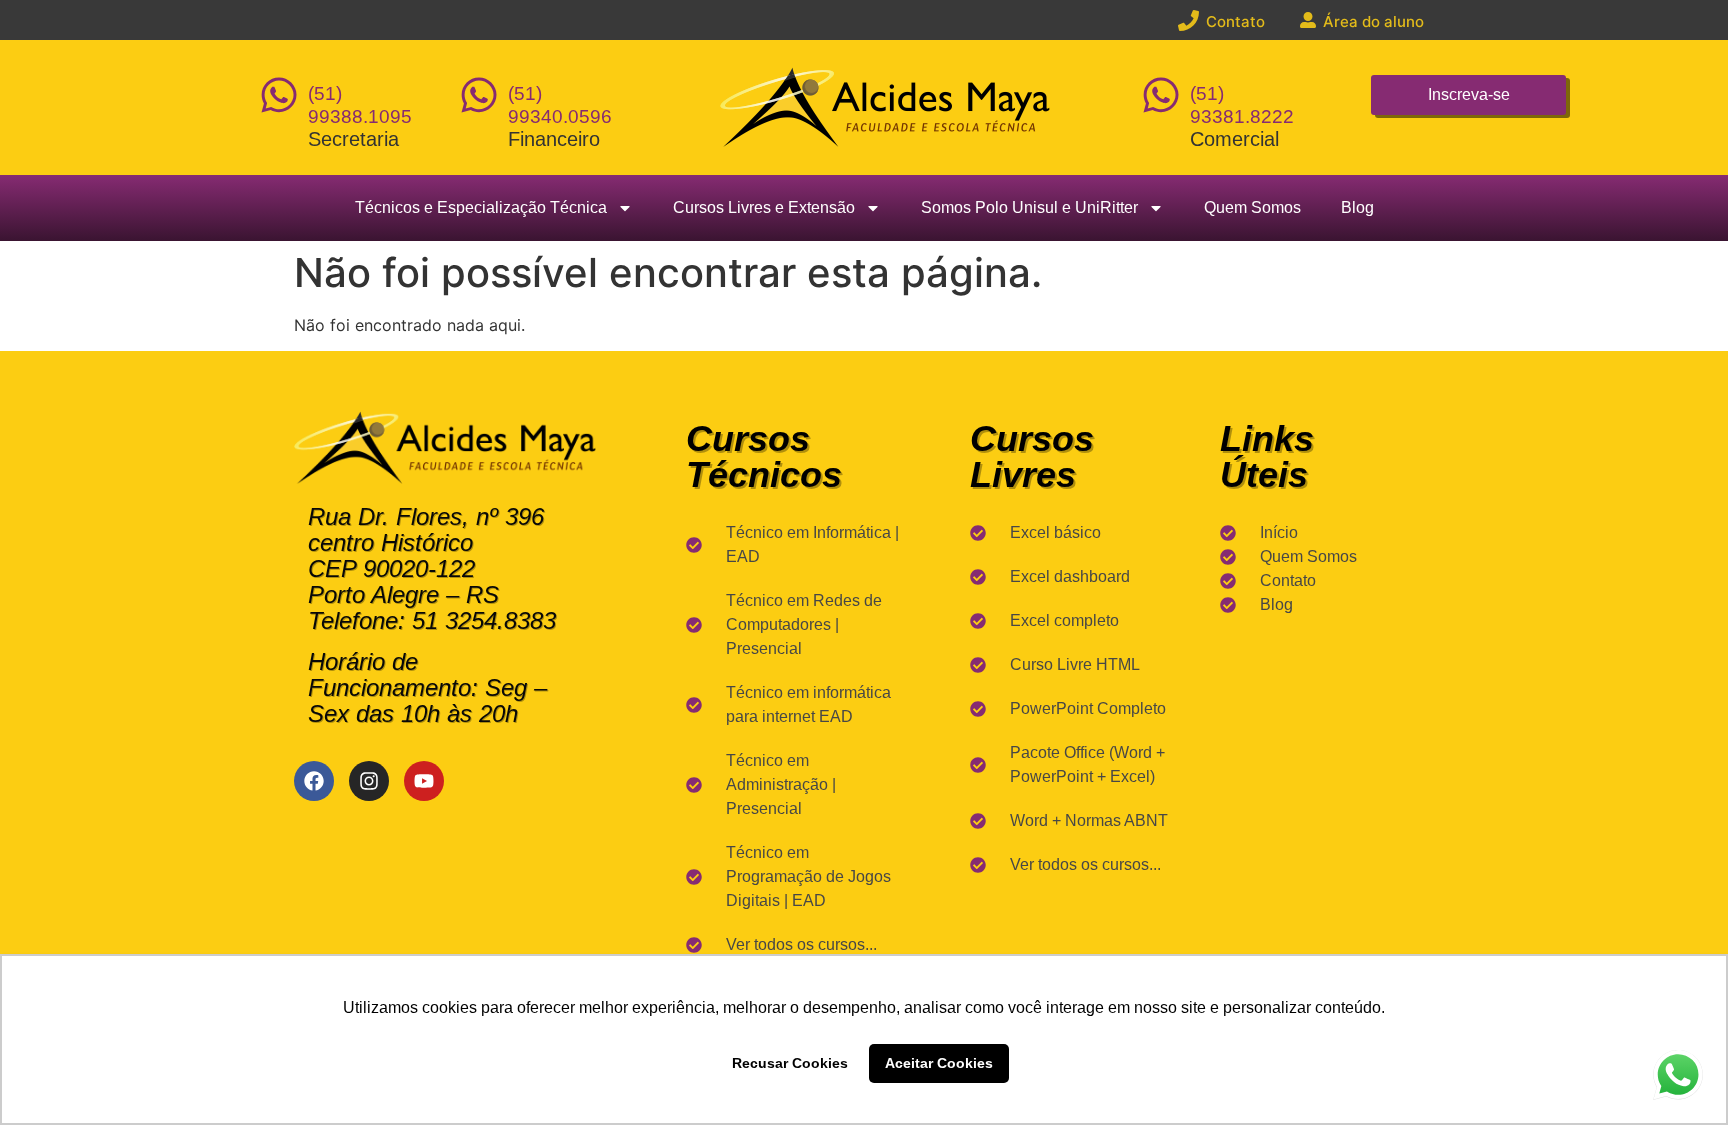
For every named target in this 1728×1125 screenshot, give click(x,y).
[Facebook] (314, 781)
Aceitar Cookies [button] (939, 1063)
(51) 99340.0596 (560, 105)
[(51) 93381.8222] (1161, 95)
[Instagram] (369, 781)
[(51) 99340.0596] (479, 95)
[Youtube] (424, 781)
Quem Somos (1252, 207)
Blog (1357, 207)
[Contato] (1188, 20)
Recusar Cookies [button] (790, 1063)
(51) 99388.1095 (360, 105)
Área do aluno (1373, 21)
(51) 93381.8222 (1242, 105)
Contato (1235, 21)
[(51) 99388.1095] (279, 95)
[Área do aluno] (1308, 20)
